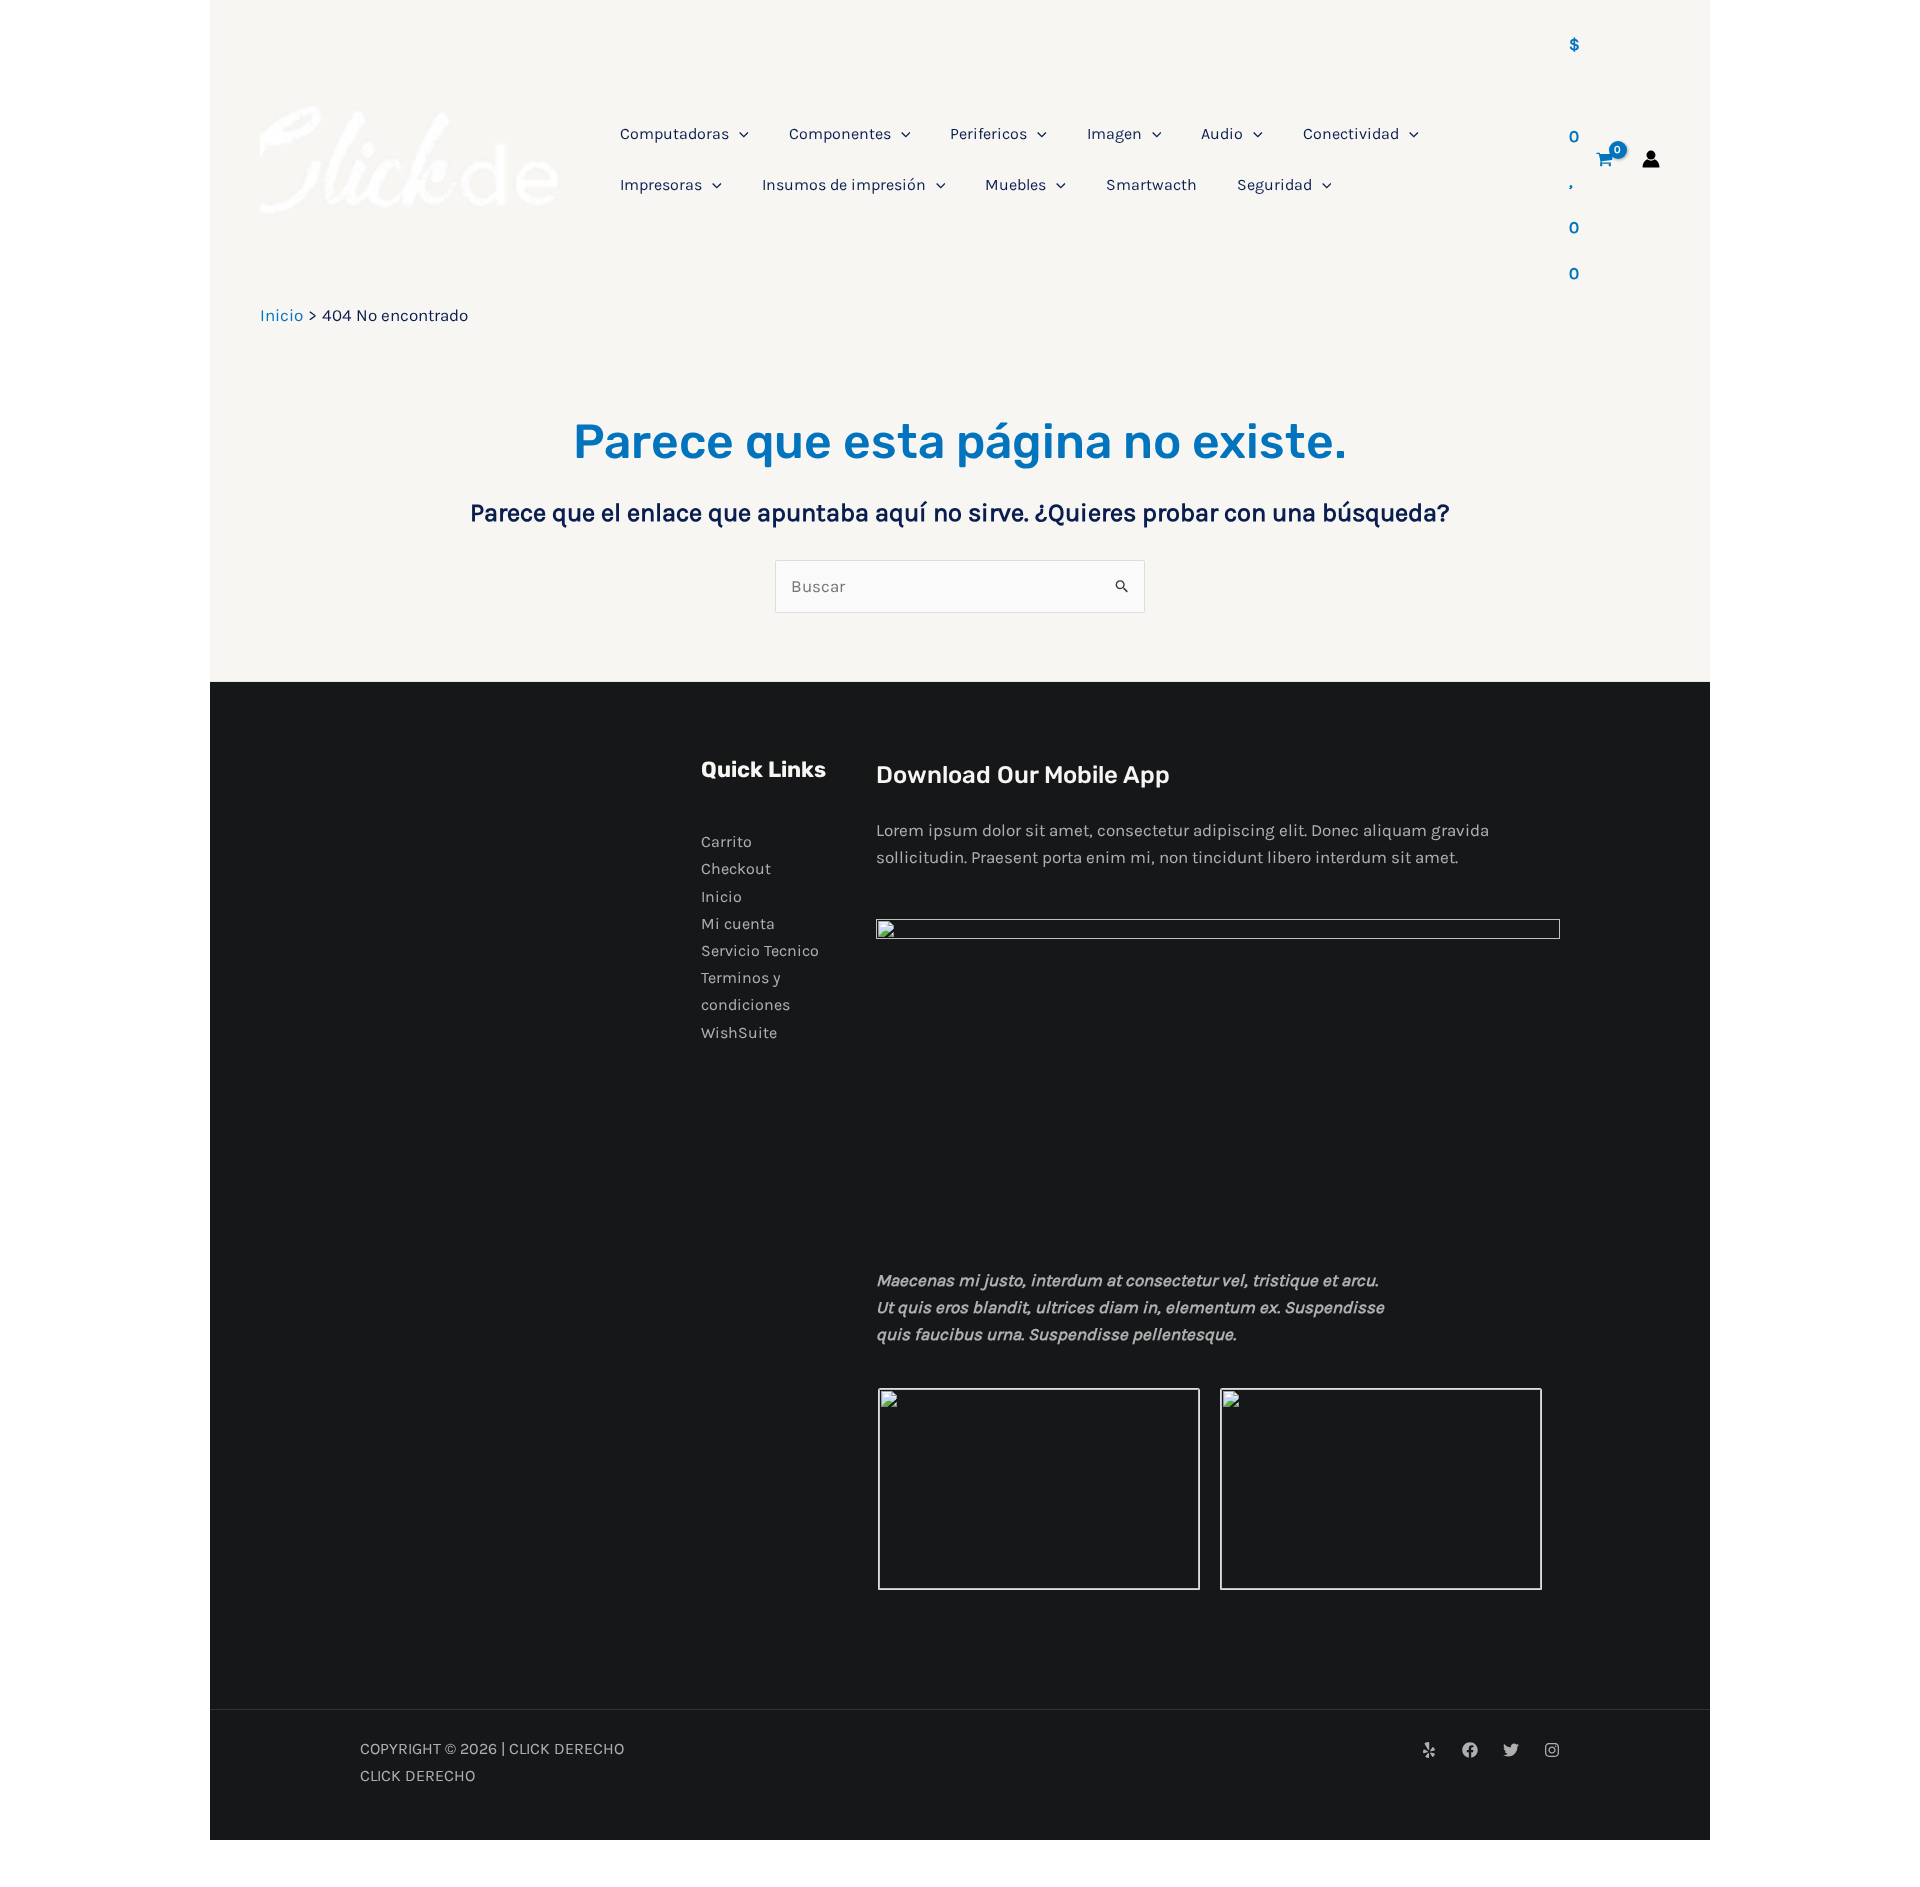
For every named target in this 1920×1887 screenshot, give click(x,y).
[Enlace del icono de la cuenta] (1651, 159)
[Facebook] (1470, 1750)
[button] (739, 133)
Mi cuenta (738, 923)
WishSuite (739, 1032)
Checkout (736, 868)
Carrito (726, 841)
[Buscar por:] (960, 586)
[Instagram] (1552, 1750)
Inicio (721, 896)
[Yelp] (1429, 1750)
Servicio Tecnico (760, 950)
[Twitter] (1511, 1750)
